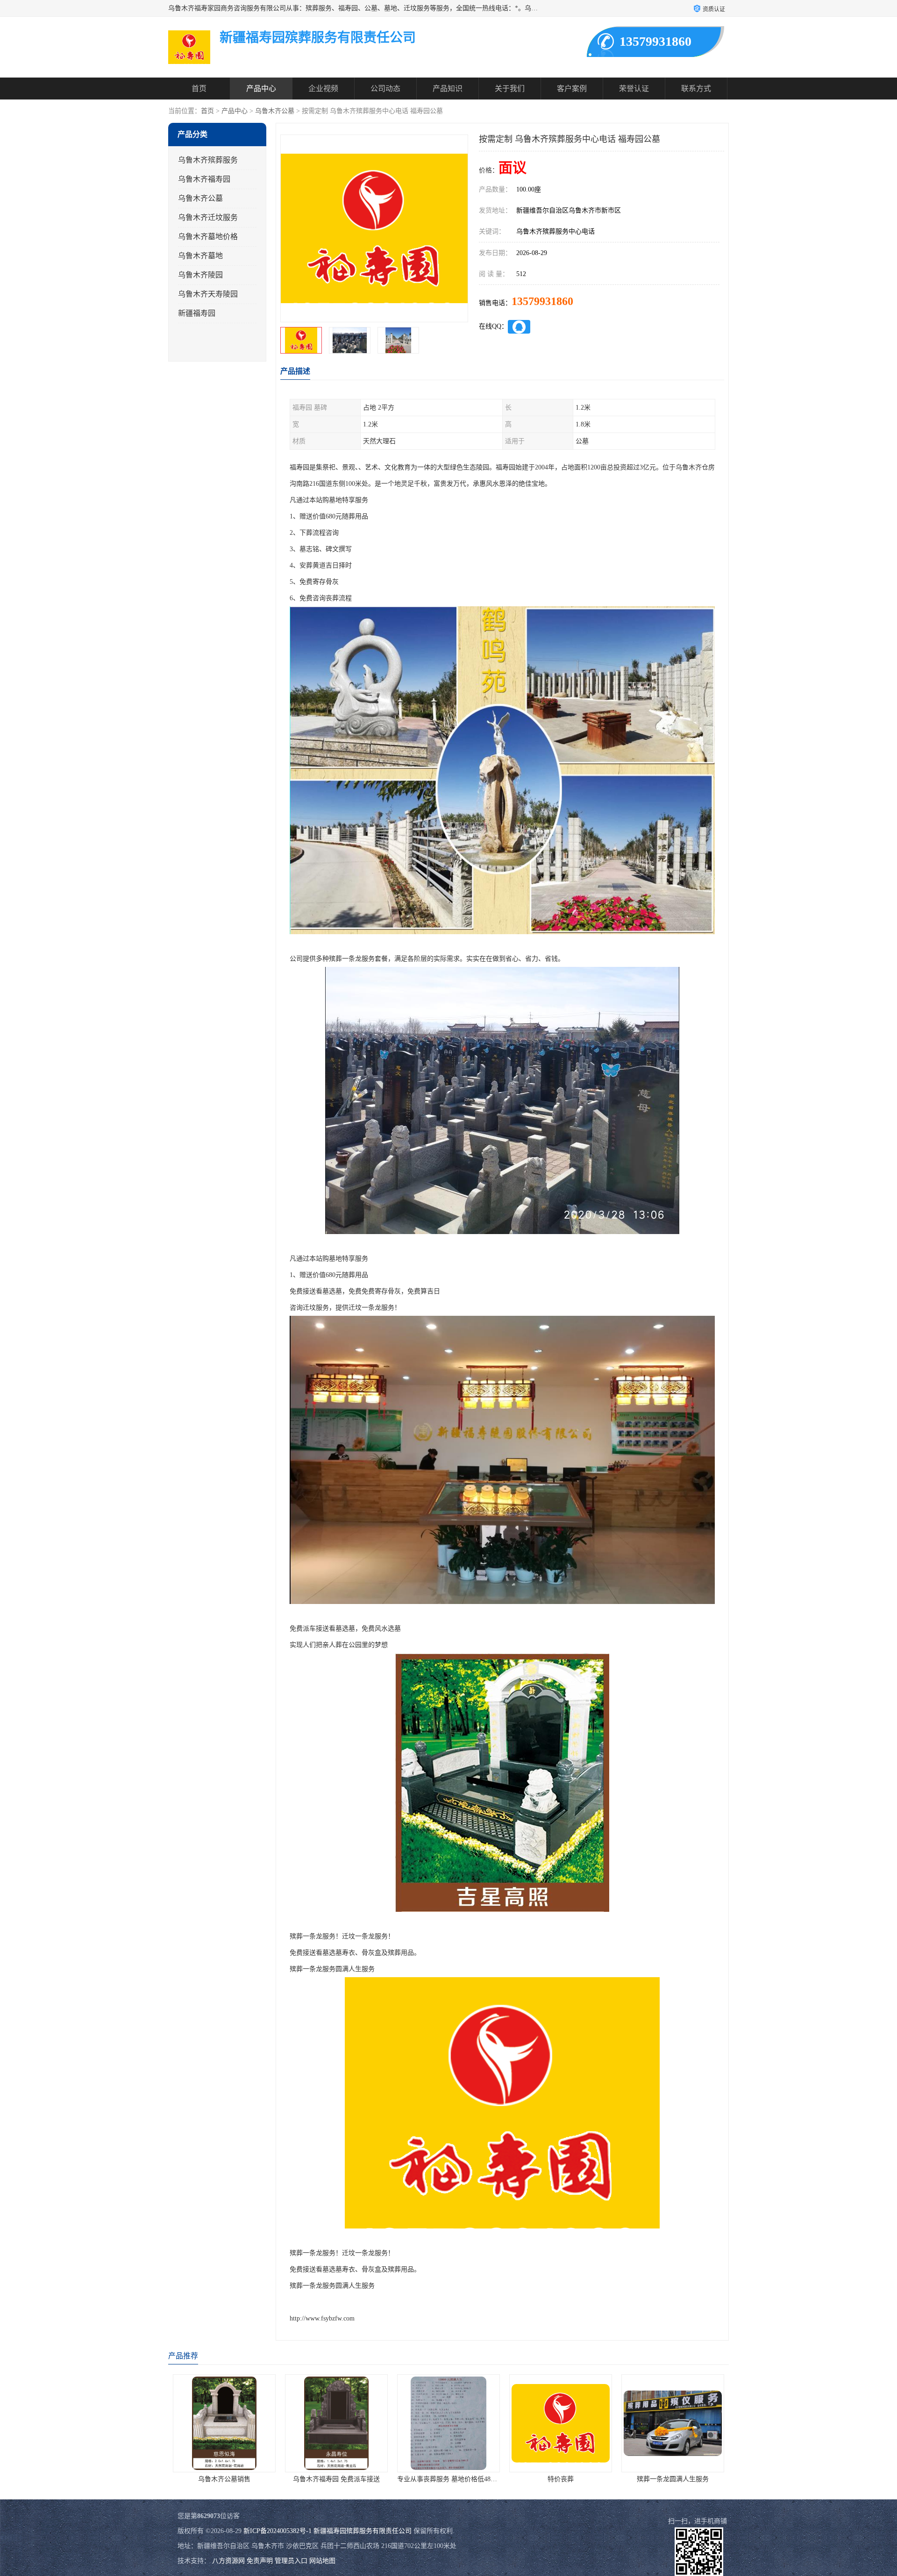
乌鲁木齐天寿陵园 (208, 294)
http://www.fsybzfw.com (322, 2318)
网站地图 (322, 2561)
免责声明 (260, 2561)
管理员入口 (291, 2561)
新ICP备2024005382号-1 (278, 2531)
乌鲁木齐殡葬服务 (208, 160)
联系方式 (696, 89)
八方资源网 (228, 2561)
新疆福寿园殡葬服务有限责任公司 (363, 2531)
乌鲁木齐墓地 (200, 256)
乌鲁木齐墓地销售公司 (673, 2479)
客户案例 (572, 89)
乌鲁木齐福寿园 (204, 179)
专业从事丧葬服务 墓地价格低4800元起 (342, 2479)
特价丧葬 (448, 2479)
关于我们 (510, 89)
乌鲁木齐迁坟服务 (208, 217)
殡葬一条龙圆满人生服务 (561, 2479)
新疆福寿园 (197, 313)
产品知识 (448, 89)
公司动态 (385, 89)
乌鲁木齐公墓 (275, 111)
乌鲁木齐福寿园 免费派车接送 (224, 2479)
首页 (199, 89)
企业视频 (323, 89)
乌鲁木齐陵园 (200, 275)
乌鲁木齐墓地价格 (208, 237)
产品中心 (261, 89)
